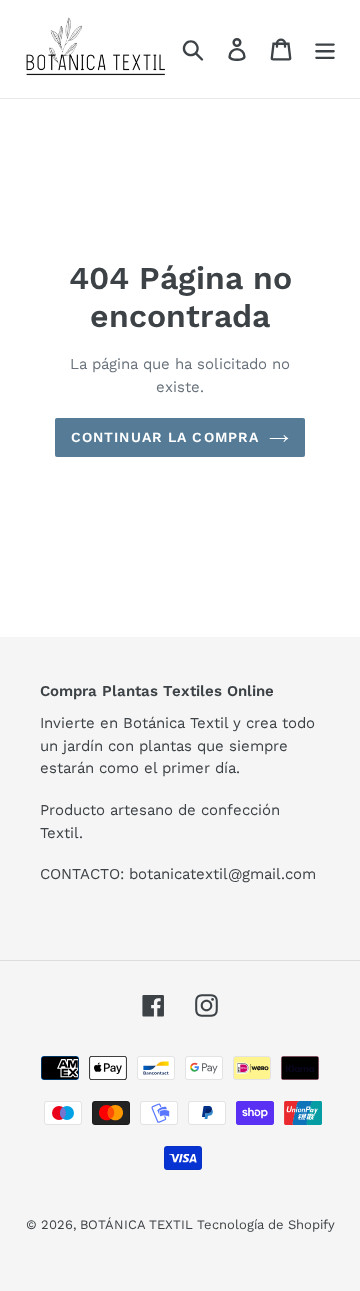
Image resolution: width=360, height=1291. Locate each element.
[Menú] (325, 49)
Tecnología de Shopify (266, 1224)
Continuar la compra (165, 437)
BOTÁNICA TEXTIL (138, 1224)
